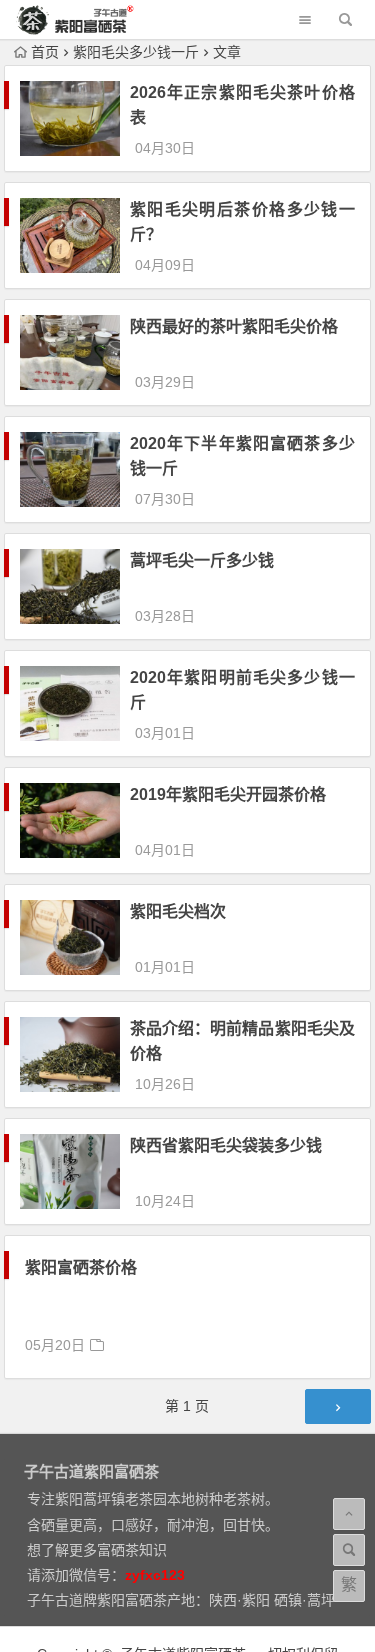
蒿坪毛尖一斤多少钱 (202, 560)
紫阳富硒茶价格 (81, 1267)
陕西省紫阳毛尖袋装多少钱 (226, 1145)
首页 (45, 52)
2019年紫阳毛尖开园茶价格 (228, 794)
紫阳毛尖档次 (178, 911)
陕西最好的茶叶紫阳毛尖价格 (234, 326)
